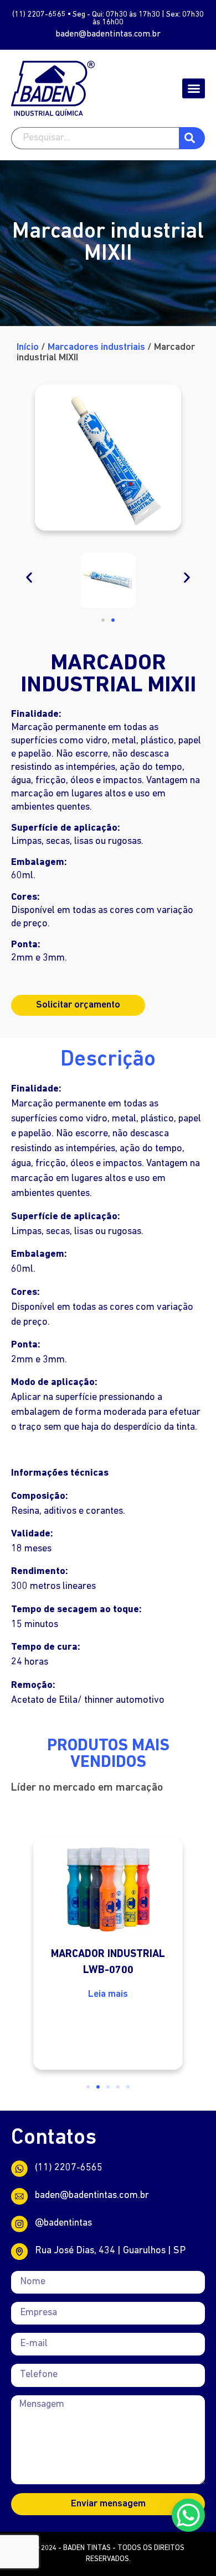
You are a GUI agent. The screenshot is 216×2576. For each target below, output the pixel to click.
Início (28, 348)
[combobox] (95, 138)
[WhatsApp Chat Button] (188, 2515)
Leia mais (108, 1995)
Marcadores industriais (96, 348)
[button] (194, 88)
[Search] (192, 138)
